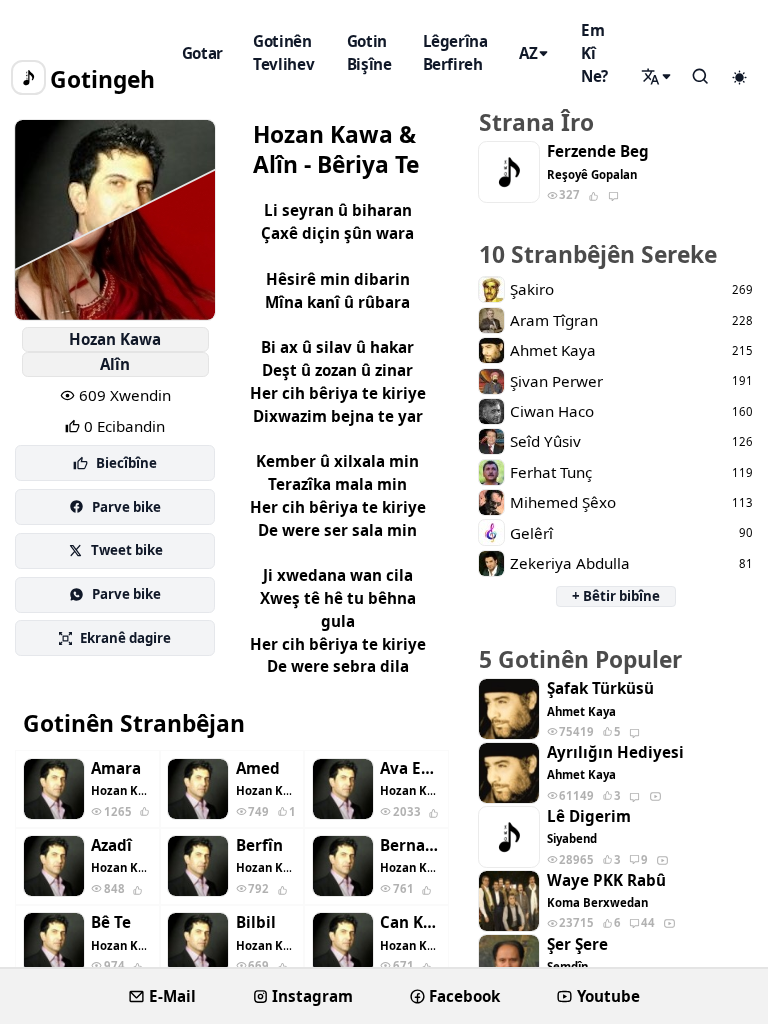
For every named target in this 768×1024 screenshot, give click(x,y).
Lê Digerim (589, 816)
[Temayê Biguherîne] (739, 78)
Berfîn (259, 845)
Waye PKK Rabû (606, 880)
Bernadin (410, 845)
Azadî (111, 845)
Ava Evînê (410, 768)
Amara (116, 768)
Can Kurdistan (410, 922)
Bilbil (256, 922)
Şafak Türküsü (600, 688)
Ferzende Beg (598, 151)
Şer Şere (577, 944)
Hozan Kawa (115, 339)
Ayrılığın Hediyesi (615, 752)
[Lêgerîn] (658, 77)
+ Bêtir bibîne (616, 596)
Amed (258, 768)
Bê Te (111, 922)
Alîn (115, 364)
